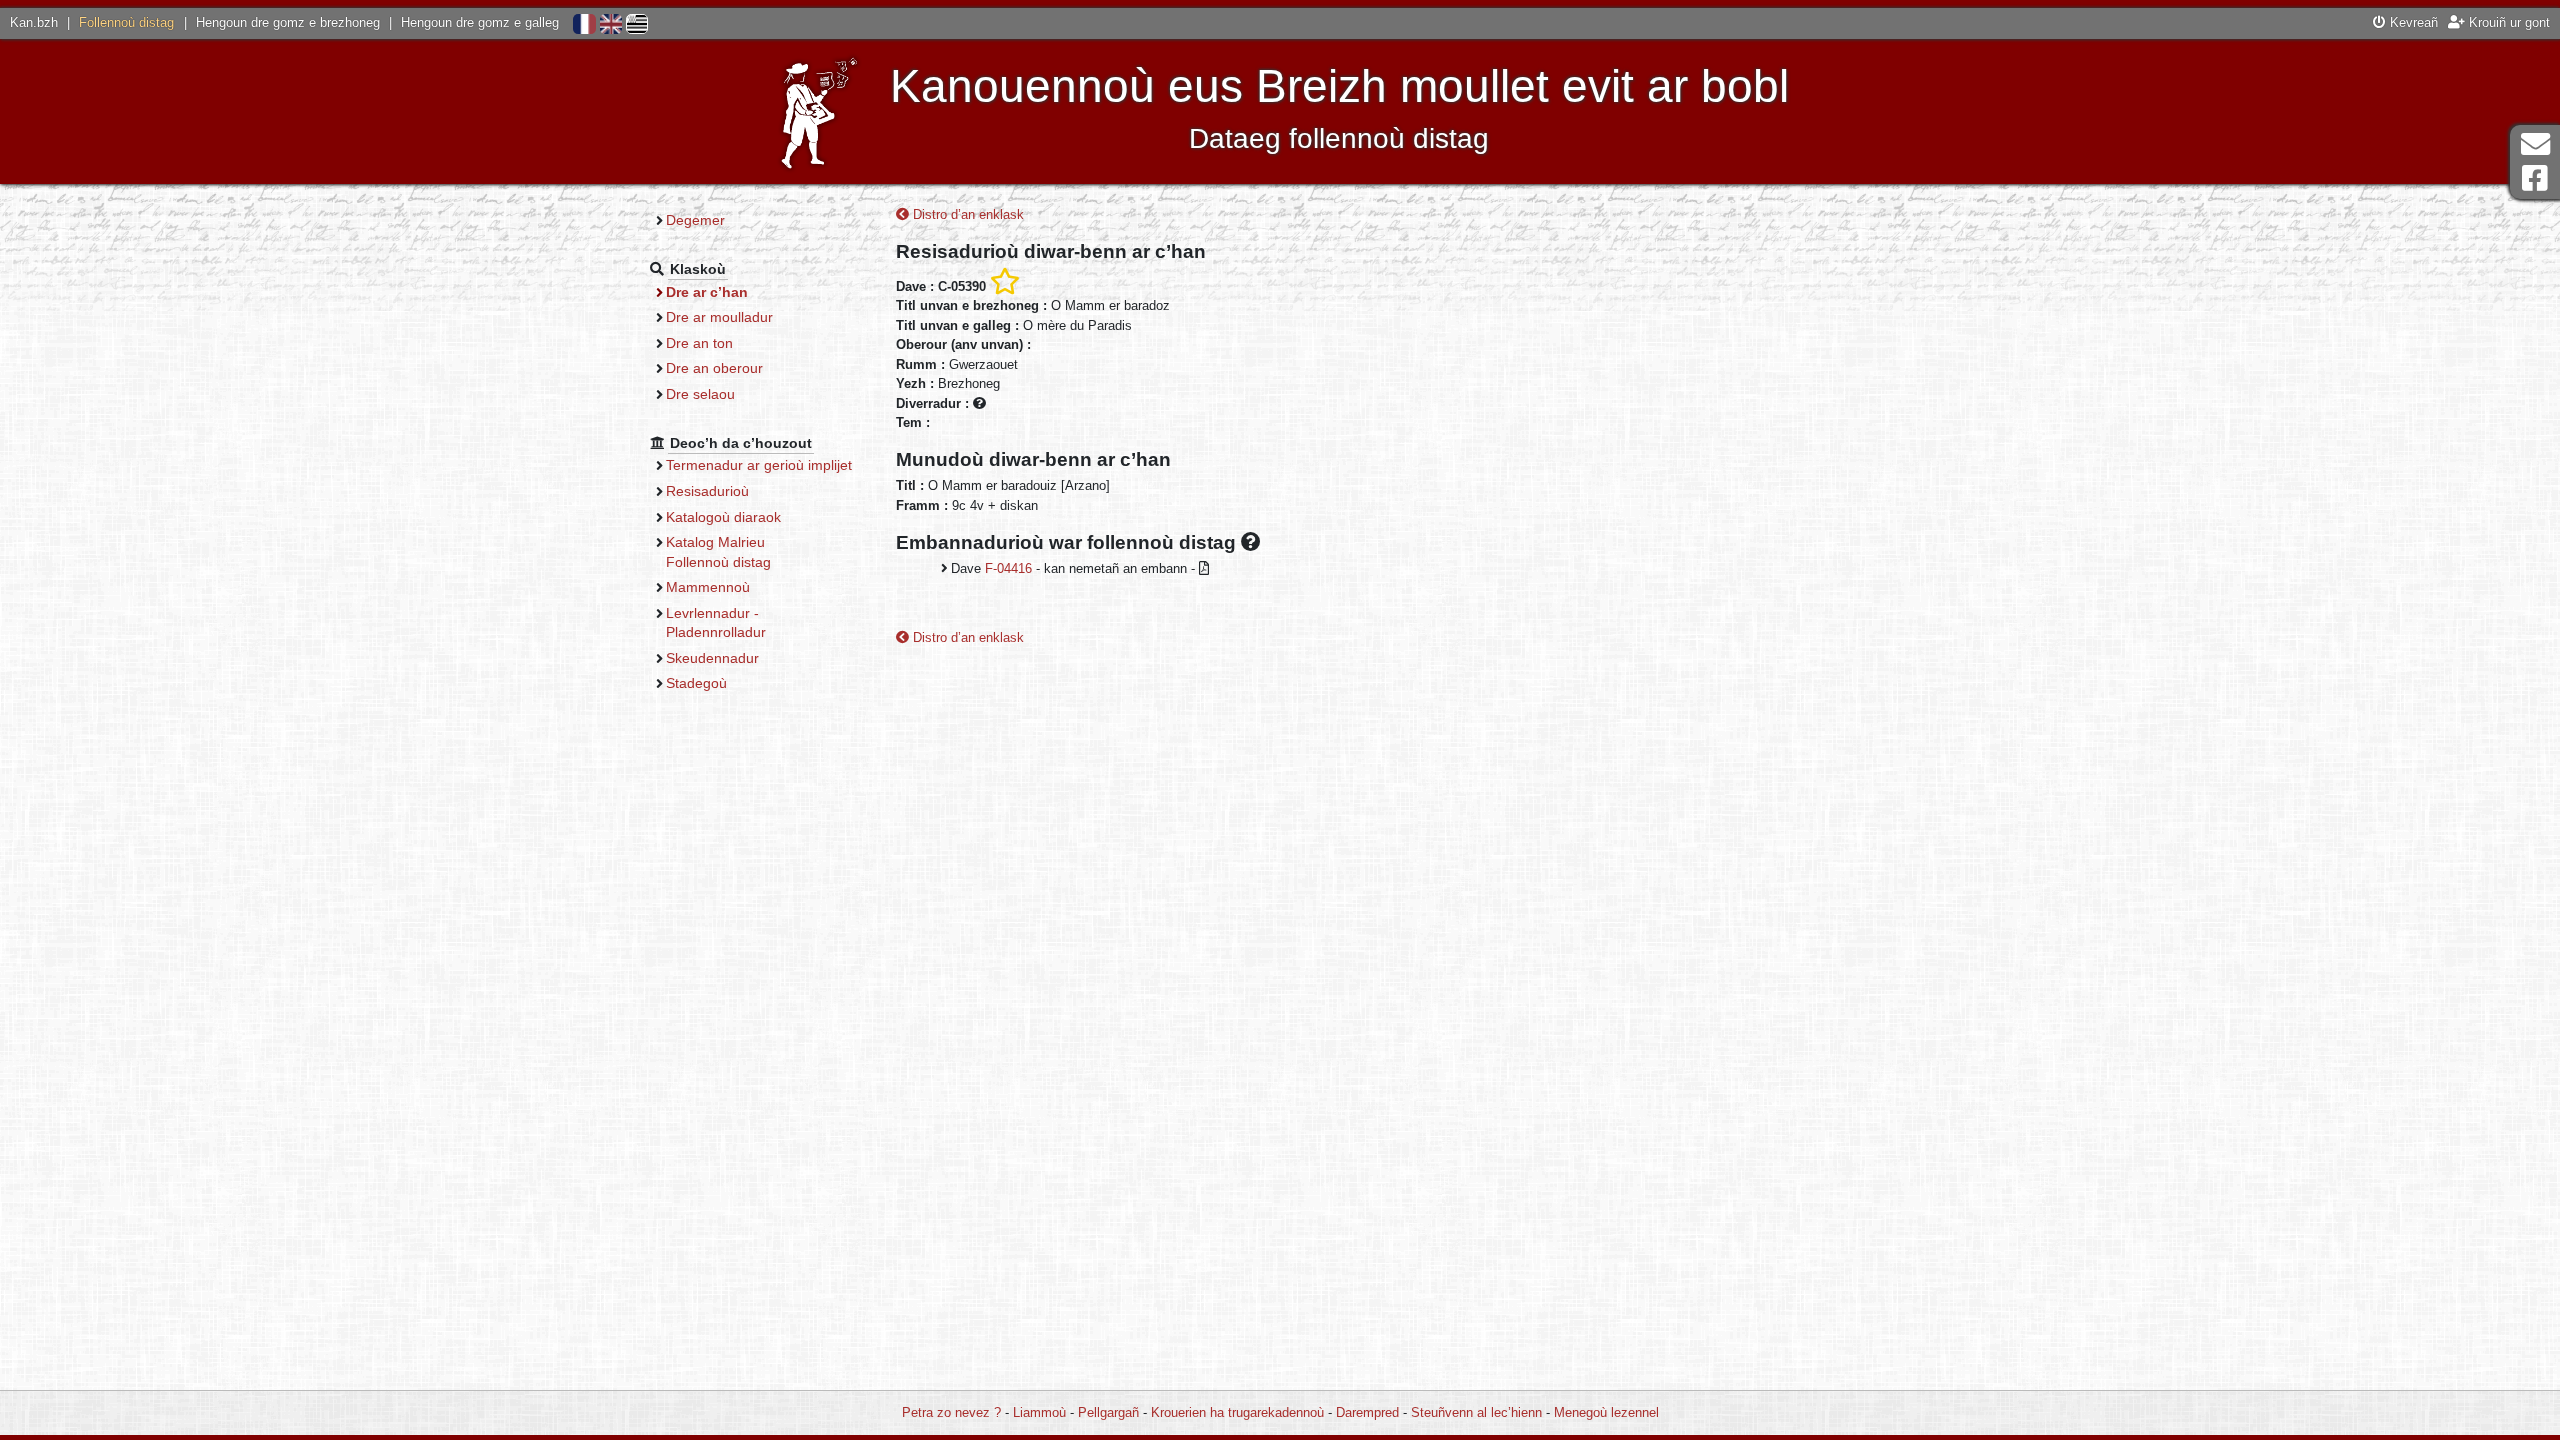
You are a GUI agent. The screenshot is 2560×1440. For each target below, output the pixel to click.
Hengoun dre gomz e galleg (480, 22)
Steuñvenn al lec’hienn (1476, 1412)
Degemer (695, 220)
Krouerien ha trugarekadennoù (1237, 1412)
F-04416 (1008, 568)
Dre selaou (700, 394)
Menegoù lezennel (1606, 1412)
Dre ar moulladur (719, 317)
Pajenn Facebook (2535, 178)
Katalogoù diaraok (723, 517)
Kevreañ (2412, 22)
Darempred (1367, 1412)
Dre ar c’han (707, 292)
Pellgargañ (1108, 1412)
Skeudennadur (712, 658)
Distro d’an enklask (966, 214)
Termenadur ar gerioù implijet (759, 465)
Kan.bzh (34, 22)
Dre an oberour (714, 368)
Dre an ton (699, 343)
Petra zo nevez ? (951, 1412)
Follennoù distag (126, 22)
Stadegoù (696, 683)
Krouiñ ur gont (2507, 22)
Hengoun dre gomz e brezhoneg (288, 22)
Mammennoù (708, 587)
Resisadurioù (707, 491)
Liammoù (1039, 1412)
